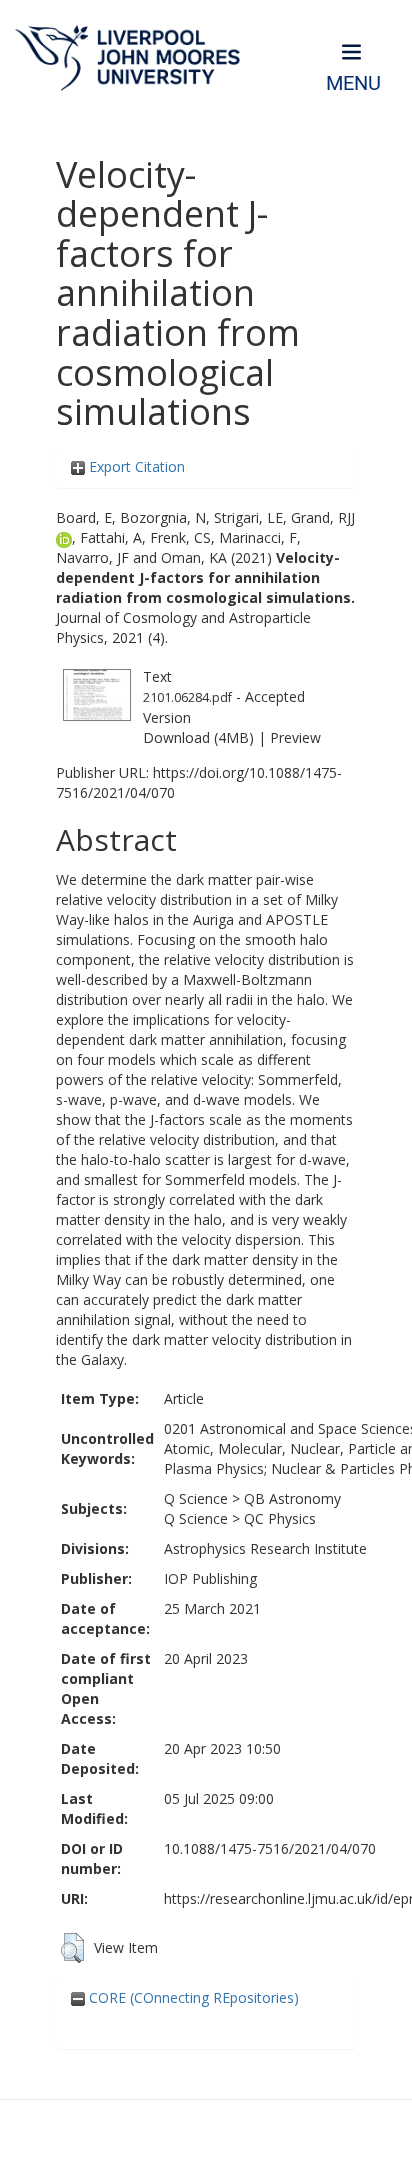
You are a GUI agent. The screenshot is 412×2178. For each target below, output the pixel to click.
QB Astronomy (292, 1498)
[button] (72, 1948)
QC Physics (280, 1518)
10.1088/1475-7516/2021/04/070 (270, 1848)
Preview (295, 737)
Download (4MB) (198, 737)
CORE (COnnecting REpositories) (192, 1997)
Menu (353, 83)
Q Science (196, 1498)
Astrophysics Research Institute (265, 1548)
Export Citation (135, 466)
